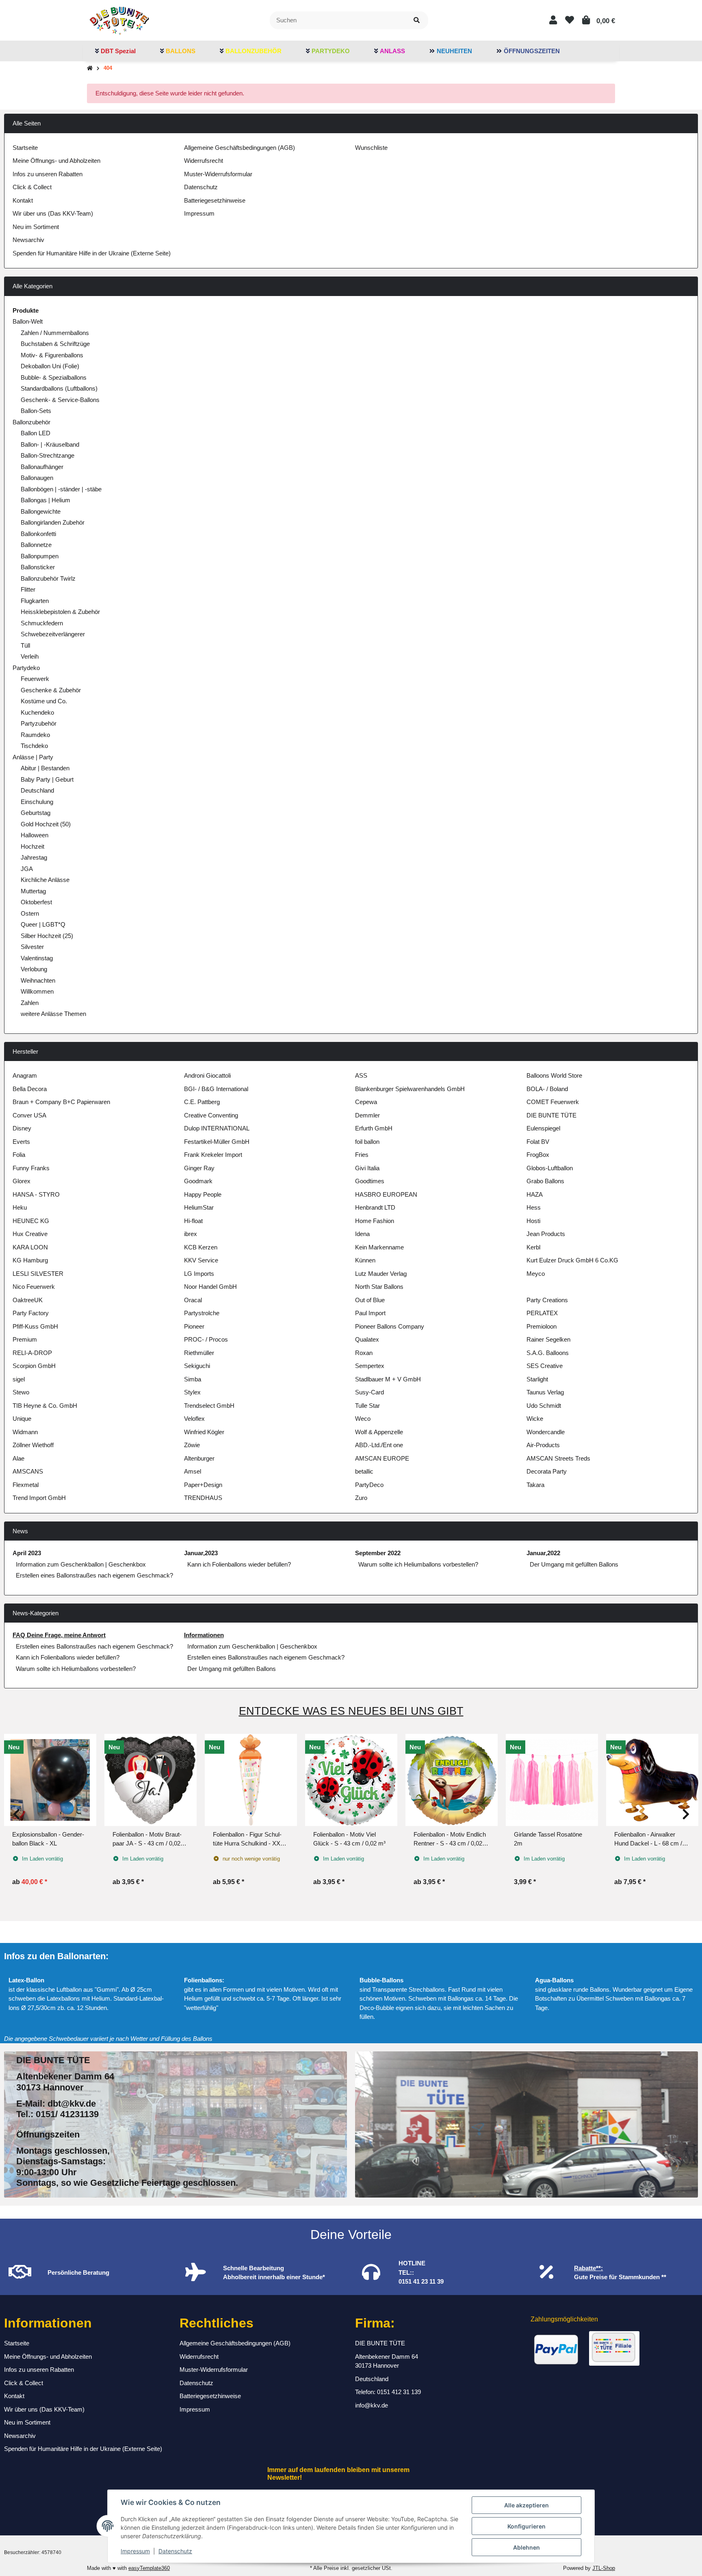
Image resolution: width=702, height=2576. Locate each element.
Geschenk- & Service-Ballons (60, 400)
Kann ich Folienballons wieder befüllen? (239, 1564)
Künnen (365, 1260)
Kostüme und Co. (44, 701)
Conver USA (29, 1115)
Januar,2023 (201, 1553)
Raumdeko (35, 735)
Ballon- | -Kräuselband (50, 444)
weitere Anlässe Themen (53, 1014)
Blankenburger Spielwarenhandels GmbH (410, 1089)
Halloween (35, 835)
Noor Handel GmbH (210, 1287)
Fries (362, 1155)
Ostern (30, 913)
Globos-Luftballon (550, 1168)
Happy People (203, 1194)
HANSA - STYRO (36, 1194)
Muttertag (33, 891)
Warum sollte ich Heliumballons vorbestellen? (418, 1564)
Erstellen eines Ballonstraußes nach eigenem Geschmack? (94, 1575)
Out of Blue (370, 1300)
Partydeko (26, 668)
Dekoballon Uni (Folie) (50, 366)
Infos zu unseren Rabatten (48, 174)
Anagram (25, 1075)
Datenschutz (175, 2551)
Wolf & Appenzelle (379, 1432)
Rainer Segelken (548, 1339)
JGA (27, 869)
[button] (553, 20)
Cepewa (366, 1102)
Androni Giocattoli (207, 1075)
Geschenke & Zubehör (51, 690)
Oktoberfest (36, 902)
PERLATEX (542, 1313)
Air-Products (543, 1445)
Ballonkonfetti (38, 534)
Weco (363, 1419)
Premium (25, 1339)
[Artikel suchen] (417, 21)
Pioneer (194, 1326)
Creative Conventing (211, 1115)
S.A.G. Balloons (548, 1353)
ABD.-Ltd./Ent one (379, 1445)
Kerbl (533, 1247)
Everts (21, 1142)
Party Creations (547, 1300)
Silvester (32, 947)
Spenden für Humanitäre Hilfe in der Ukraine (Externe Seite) (92, 253)
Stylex (192, 1392)
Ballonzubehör (31, 422)
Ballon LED (36, 433)
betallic (364, 1471)
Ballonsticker (38, 567)
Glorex (22, 1181)
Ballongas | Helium (45, 500)
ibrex (191, 1234)
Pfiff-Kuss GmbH (35, 1326)
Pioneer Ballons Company (390, 1326)
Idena (362, 1234)
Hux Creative (30, 1234)
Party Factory (31, 1313)
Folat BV (538, 1142)
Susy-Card (369, 1392)
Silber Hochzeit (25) (47, 936)
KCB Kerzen (201, 1247)
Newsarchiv (28, 240)
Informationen (204, 1635)
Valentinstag (37, 958)
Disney (22, 1128)
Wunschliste (371, 148)
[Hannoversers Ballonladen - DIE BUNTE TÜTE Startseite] (119, 20)
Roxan (364, 1353)
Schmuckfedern (42, 623)
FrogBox (538, 1155)
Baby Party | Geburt (47, 779)
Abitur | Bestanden (45, 768)
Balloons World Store (554, 1075)
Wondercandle (546, 1432)
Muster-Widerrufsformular (218, 174)
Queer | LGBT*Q (43, 924)
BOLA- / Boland (547, 1089)
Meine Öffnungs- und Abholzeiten (56, 161)
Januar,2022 (543, 1553)
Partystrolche (202, 1313)
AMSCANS (28, 1471)
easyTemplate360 (149, 2568)
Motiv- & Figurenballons (52, 355)
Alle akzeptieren (526, 2505)
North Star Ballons (379, 1287)
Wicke (535, 1419)
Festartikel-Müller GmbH (217, 1142)
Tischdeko (34, 746)
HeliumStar (199, 1207)
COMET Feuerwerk (553, 1102)
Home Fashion (375, 1221)
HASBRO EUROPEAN (386, 1194)
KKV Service (201, 1260)
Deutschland (37, 790)
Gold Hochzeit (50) (46, 824)
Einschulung (37, 802)
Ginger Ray (199, 1168)
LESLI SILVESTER (38, 1274)
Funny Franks (31, 1168)
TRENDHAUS (203, 1498)
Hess (534, 1207)
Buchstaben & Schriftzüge (55, 344)
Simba (193, 1379)
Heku (20, 1207)
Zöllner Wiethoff (33, 1445)
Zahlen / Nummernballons (55, 333)
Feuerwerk (35, 679)
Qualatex (367, 1339)
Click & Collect (32, 187)
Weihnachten (38, 980)
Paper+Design (203, 1485)
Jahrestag (34, 857)
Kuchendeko (37, 712)
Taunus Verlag (545, 1392)
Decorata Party (547, 1471)
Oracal (193, 1300)
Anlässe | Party (33, 757)
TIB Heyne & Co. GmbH (45, 1406)
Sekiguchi (197, 1366)
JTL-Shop (604, 2568)
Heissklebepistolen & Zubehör (60, 612)
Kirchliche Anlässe (45, 880)
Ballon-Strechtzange (48, 455)
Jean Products (546, 1234)
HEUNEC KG (31, 1221)
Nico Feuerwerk (34, 1287)
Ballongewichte (41, 511)
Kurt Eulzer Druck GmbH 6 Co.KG (572, 1260)
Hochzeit (32, 846)
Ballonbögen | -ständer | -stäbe (61, 489)
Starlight (537, 1379)
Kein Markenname (379, 1247)
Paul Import (370, 1313)
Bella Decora (30, 1089)
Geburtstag (36, 813)
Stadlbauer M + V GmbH (388, 1379)
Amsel (193, 1471)
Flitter (28, 589)
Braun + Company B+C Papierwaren (61, 1102)
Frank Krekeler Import (213, 1155)
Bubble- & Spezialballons (54, 377)
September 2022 (378, 1553)
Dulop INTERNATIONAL (217, 1128)
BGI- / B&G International (216, 1089)
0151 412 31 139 (399, 2392)
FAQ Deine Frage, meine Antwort (59, 1635)
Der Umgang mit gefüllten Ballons (574, 1564)
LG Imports (199, 1274)
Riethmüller (199, 1353)
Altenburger (199, 1458)
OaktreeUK (28, 1300)
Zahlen (30, 1003)
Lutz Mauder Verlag (381, 1274)
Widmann (25, 1432)
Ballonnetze (36, 545)
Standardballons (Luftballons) (59, 388)
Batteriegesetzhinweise (215, 200)
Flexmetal (26, 1485)
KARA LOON (30, 1247)
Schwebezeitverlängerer (53, 634)
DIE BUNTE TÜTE (551, 1115)
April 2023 (27, 1553)
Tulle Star (367, 1406)
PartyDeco (369, 1485)
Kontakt (23, 200)
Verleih (30, 656)
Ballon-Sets (36, 411)
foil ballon (367, 1142)
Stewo (21, 1392)
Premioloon (542, 1326)
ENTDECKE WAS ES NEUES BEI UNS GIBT (351, 1711)
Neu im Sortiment (36, 227)
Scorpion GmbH (34, 1366)
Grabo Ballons (545, 1181)
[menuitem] (115, 51)
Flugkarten (35, 601)
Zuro (361, 1498)
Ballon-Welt (28, 321)
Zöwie (192, 1445)
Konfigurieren (526, 2526)
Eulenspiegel (543, 1128)
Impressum (135, 2551)
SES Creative (545, 1366)
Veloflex (194, 1419)
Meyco (536, 1274)
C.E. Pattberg (202, 1102)
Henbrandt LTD (375, 1207)
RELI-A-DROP (32, 1353)
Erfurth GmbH (374, 1128)
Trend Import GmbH (39, 1498)
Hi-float (193, 1221)
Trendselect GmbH (209, 1406)
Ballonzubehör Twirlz (48, 578)
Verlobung (34, 969)
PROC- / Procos (206, 1339)
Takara (535, 1485)
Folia (19, 1155)
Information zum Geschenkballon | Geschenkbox (81, 1564)
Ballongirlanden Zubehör (53, 522)
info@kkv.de (372, 2405)
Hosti (533, 1221)
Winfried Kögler (204, 1432)
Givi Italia (367, 1168)
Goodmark (198, 1181)
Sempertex (370, 1366)
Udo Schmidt (544, 1406)
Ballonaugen (37, 478)
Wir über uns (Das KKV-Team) (53, 213)
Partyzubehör (39, 723)
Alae (18, 1458)
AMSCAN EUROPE (382, 1458)
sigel (19, 1379)
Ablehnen (526, 2547)
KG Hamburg (30, 1260)
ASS (361, 1075)
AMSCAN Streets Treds (558, 1458)
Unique (22, 1419)
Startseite (25, 148)
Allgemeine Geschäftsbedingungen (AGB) (239, 148)
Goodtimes (370, 1181)
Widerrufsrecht (204, 161)
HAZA (535, 1194)
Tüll (25, 645)
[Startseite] (90, 68)
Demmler (367, 1115)
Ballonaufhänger (42, 467)
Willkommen (37, 991)
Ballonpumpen (40, 556)
